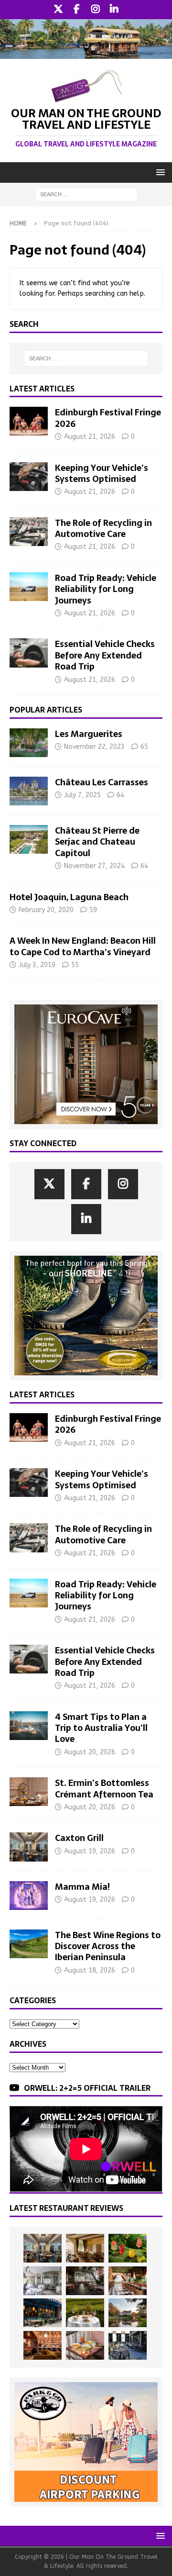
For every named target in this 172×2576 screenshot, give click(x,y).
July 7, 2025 (82, 795)
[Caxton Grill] (29, 1847)
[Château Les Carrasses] (29, 791)
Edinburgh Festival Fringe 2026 (108, 418)
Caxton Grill (79, 1838)
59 (93, 910)
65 (144, 747)
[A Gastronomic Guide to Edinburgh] (128, 2313)
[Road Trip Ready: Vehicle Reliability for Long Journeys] (29, 587)
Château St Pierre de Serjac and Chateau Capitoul (97, 842)
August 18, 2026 (90, 1970)
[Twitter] (58, 10)
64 (120, 795)
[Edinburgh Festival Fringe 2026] (29, 421)
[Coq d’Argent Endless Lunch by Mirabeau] (85, 2313)
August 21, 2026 (90, 437)
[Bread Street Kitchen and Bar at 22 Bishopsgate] (85, 2281)
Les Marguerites (89, 734)
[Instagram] (95, 10)
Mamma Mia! (82, 1887)
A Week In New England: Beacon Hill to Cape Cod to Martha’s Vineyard (83, 946)
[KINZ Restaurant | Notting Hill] (85, 2248)
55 (75, 965)
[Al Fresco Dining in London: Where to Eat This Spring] (128, 2345)
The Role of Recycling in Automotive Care (103, 528)
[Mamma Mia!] (29, 1896)
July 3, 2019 (37, 965)
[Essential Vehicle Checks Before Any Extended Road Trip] (29, 653)
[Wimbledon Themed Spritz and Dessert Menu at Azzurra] (128, 2248)
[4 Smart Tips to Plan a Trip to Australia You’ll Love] (29, 1726)
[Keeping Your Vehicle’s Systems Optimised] (29, 477)
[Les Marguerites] (29, 743)
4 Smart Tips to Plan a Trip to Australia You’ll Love (101, 1728)
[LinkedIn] (114, 10)
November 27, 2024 (94, 866)
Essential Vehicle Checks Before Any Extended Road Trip (105, 655)
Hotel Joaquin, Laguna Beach (69, 897)
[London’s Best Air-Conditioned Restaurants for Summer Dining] (43, 2281)
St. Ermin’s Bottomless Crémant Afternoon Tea (104, 1788)
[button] (159, 172)
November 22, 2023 (94, 747)
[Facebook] (77, 10)
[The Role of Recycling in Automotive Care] (29, 532)
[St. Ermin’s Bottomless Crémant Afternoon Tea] (29, 1792)
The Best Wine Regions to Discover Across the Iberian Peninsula (108, 1946)
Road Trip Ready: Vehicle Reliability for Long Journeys (106, 589)
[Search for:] (86, 194)
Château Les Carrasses (102, 782)
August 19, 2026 (90, 1851)
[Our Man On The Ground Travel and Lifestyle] (86, 53)
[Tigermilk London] (43, 2345)
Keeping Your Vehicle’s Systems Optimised (102, 473)
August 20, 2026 (90, 1752)
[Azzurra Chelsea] (43, 2313)
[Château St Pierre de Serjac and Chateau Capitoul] (29, 839)
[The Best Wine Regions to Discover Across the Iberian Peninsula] (29, 1944)
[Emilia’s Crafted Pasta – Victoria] (85, 2345)
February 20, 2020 (46, 910)
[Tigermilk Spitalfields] (128, 2281)
